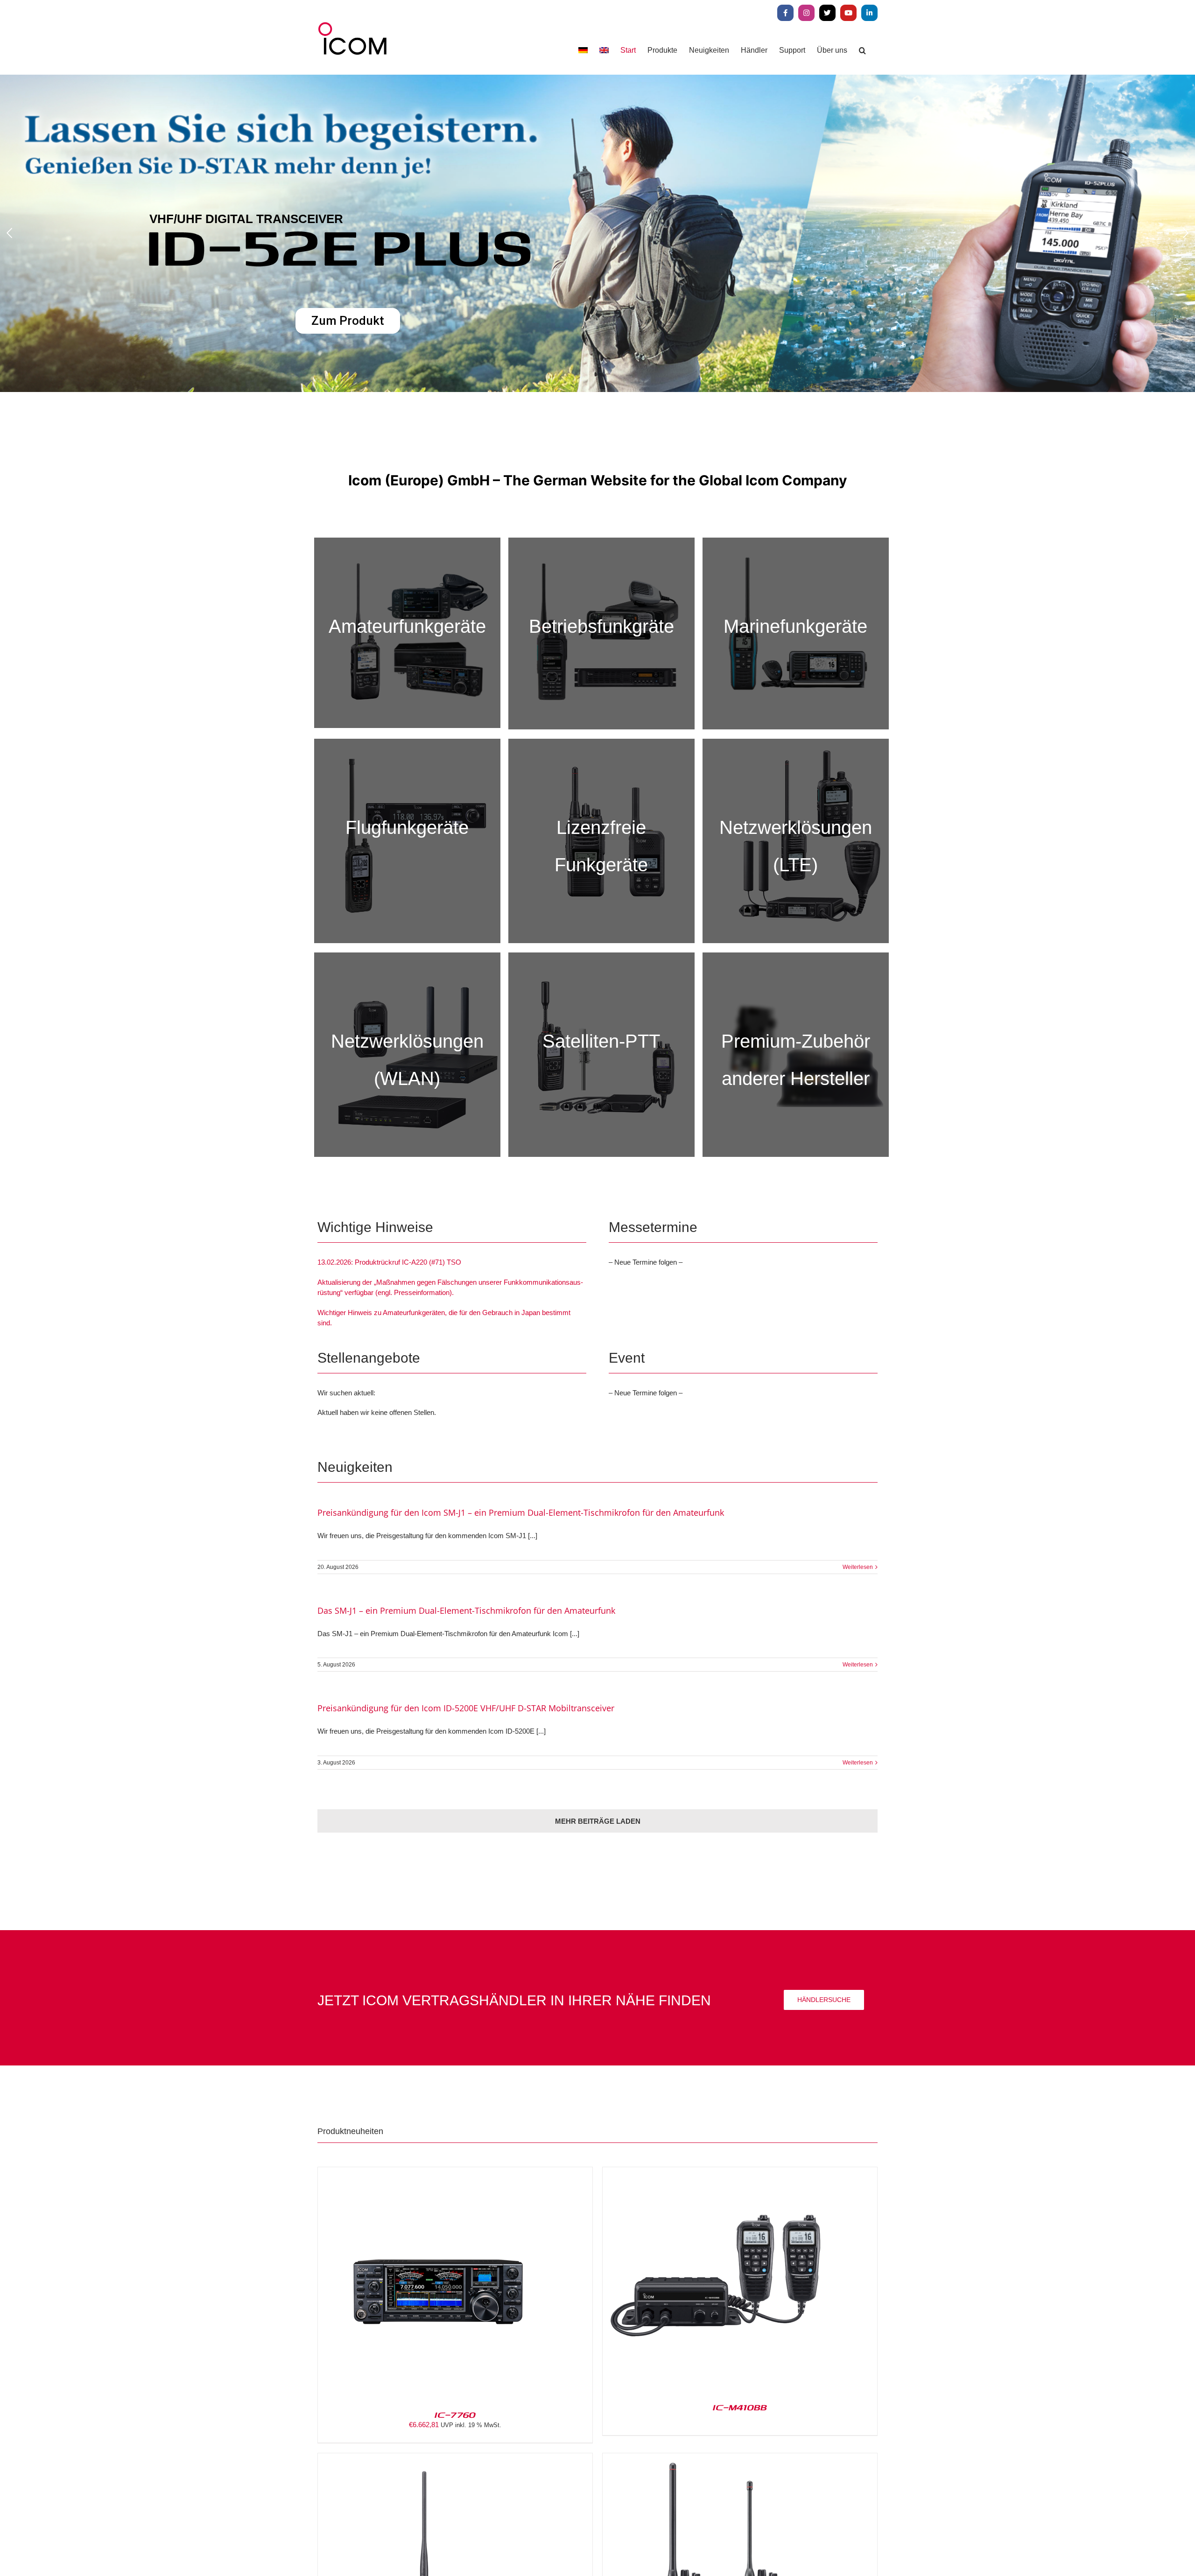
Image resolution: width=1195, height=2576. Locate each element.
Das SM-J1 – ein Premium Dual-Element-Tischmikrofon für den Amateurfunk (466, 1610)
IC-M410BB (740, 2407)
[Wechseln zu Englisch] (604, 50)
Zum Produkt (708, 362)
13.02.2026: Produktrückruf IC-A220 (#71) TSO (389, 1262)
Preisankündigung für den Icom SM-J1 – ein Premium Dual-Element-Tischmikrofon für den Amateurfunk (521, 1512)
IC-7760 (455, 2415)
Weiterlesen (858, 1567)
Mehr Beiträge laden (598, 1821)
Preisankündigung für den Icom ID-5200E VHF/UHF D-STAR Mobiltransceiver (466, 1708)
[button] (862, 50)
